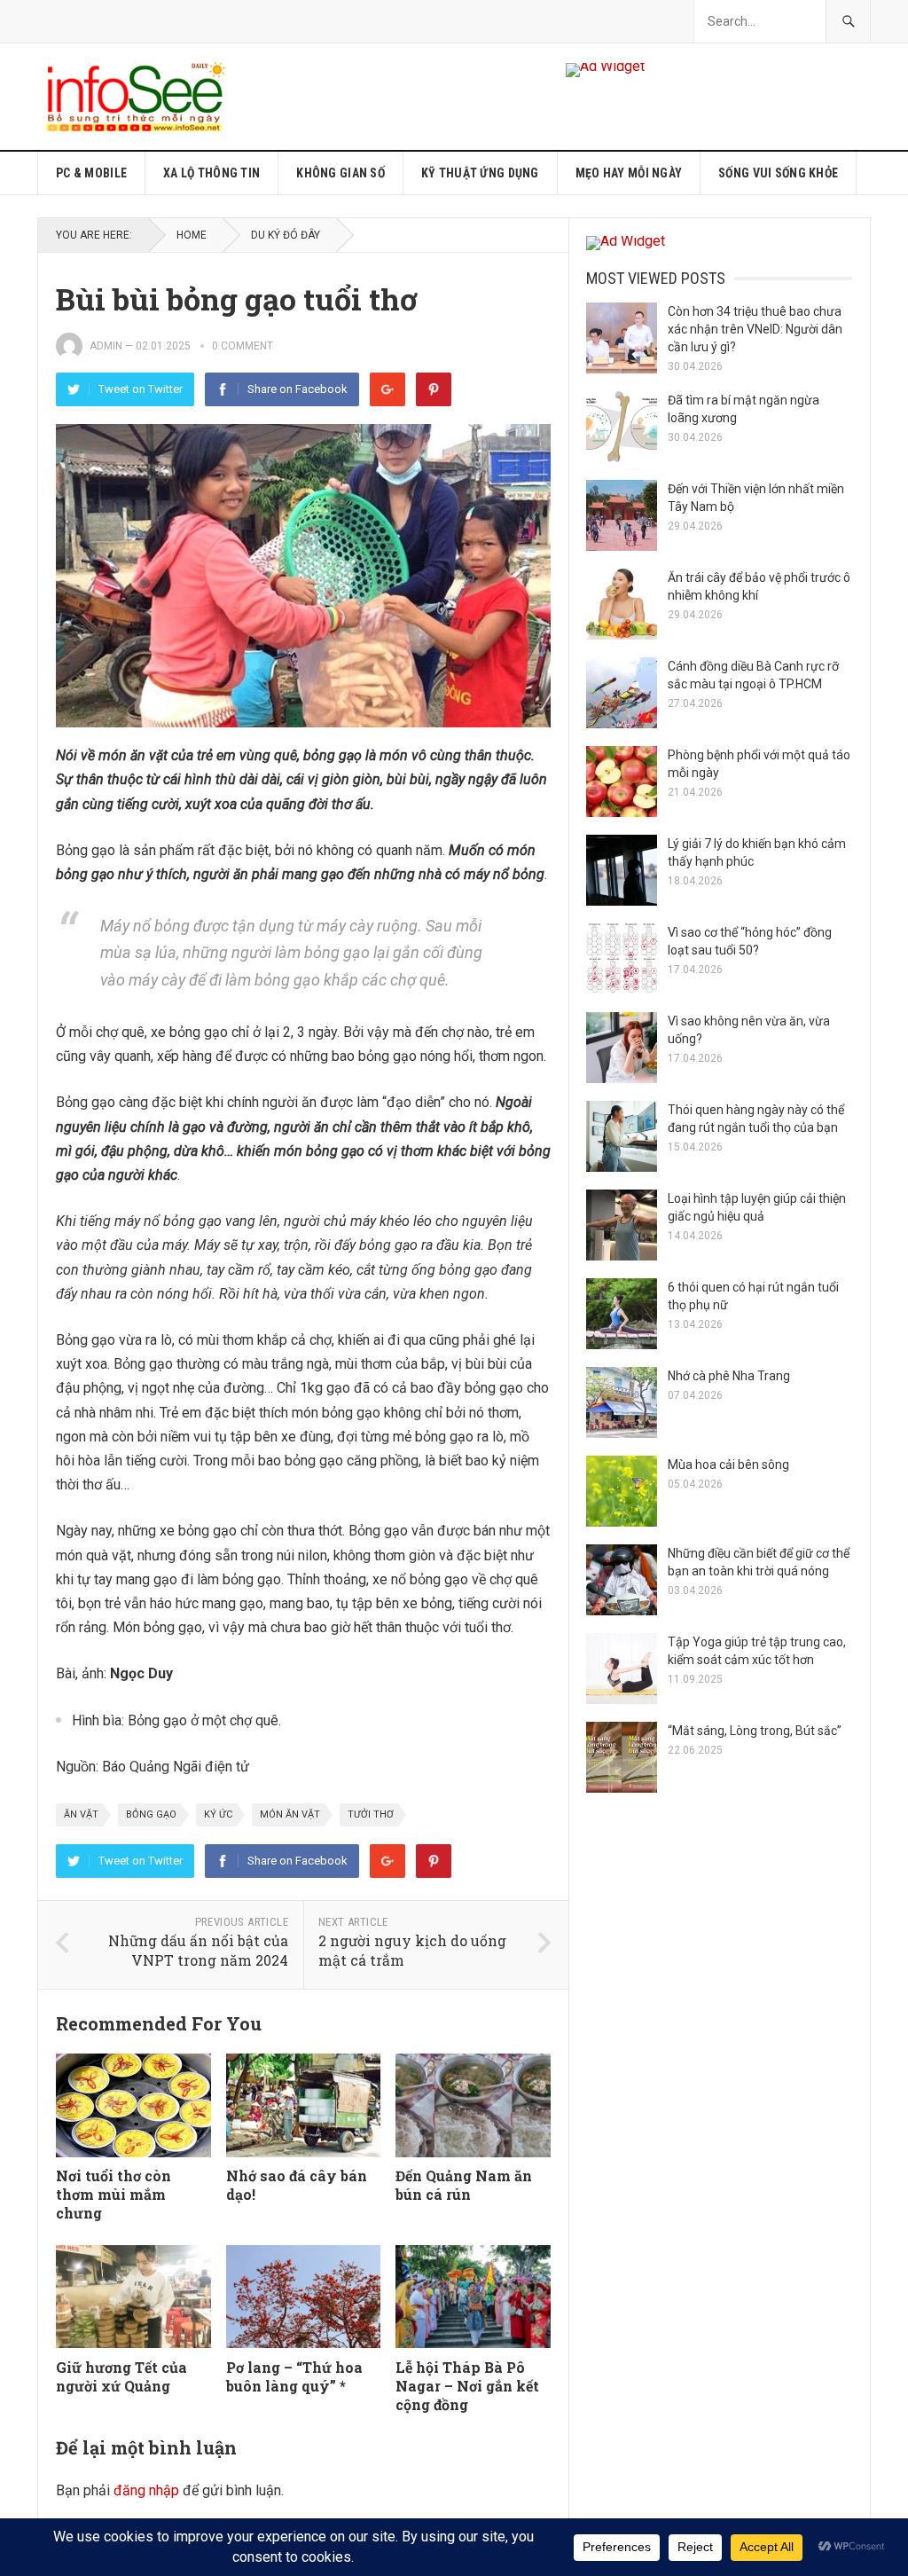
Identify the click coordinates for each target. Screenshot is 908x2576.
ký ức (218, 1814)
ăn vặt (81, 1814)
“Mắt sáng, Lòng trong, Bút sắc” (755, 1731)
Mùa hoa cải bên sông (728, 1465)
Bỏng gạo (151, 1814)
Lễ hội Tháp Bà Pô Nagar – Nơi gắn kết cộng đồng (467, 2386)
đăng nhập (146, 2490)
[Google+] (387, 389)
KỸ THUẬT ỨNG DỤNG (480, 173)
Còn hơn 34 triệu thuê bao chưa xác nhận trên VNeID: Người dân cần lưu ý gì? (755, 329)
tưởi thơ (371, 1814)
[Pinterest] (434, 389)
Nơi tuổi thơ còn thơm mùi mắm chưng (113, 2194)
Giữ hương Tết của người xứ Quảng (121, 2376)
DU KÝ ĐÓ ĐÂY (286, 235)
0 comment (243, 346)
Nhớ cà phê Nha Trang (729, 1376)
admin (106, 346)
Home (192, 235)
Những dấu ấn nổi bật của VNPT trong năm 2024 (198, 1951)
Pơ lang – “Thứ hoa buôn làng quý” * (294, 2376)
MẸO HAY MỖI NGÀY (629, 173)
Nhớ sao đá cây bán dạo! (297, 2185)
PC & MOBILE (91, 173)
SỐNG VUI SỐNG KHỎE (778, 173)
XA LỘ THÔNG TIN (211, 173)
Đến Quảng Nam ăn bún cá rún (464, 2185)
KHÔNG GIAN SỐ (340, 173)
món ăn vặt (290, 1814)
